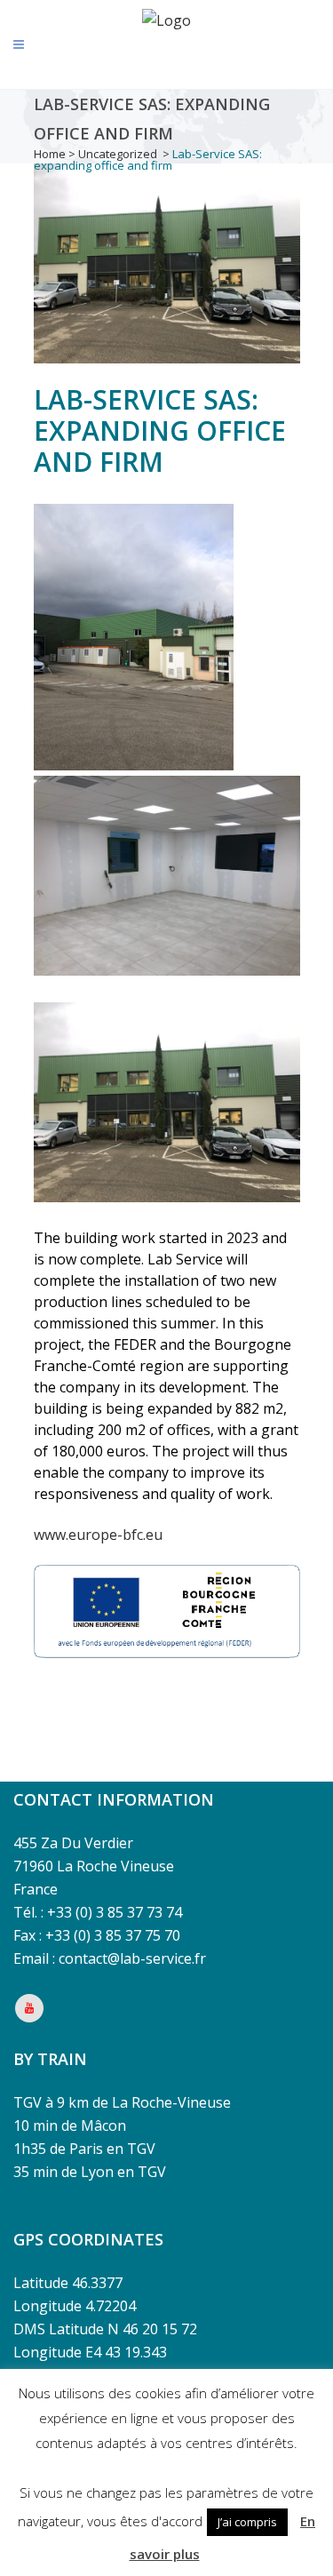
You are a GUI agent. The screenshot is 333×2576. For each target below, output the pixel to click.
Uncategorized (118, 154)
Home (50, 154)
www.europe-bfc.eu (98, 1535)
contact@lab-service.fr (132, 1958)
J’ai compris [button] (247, 2522)
